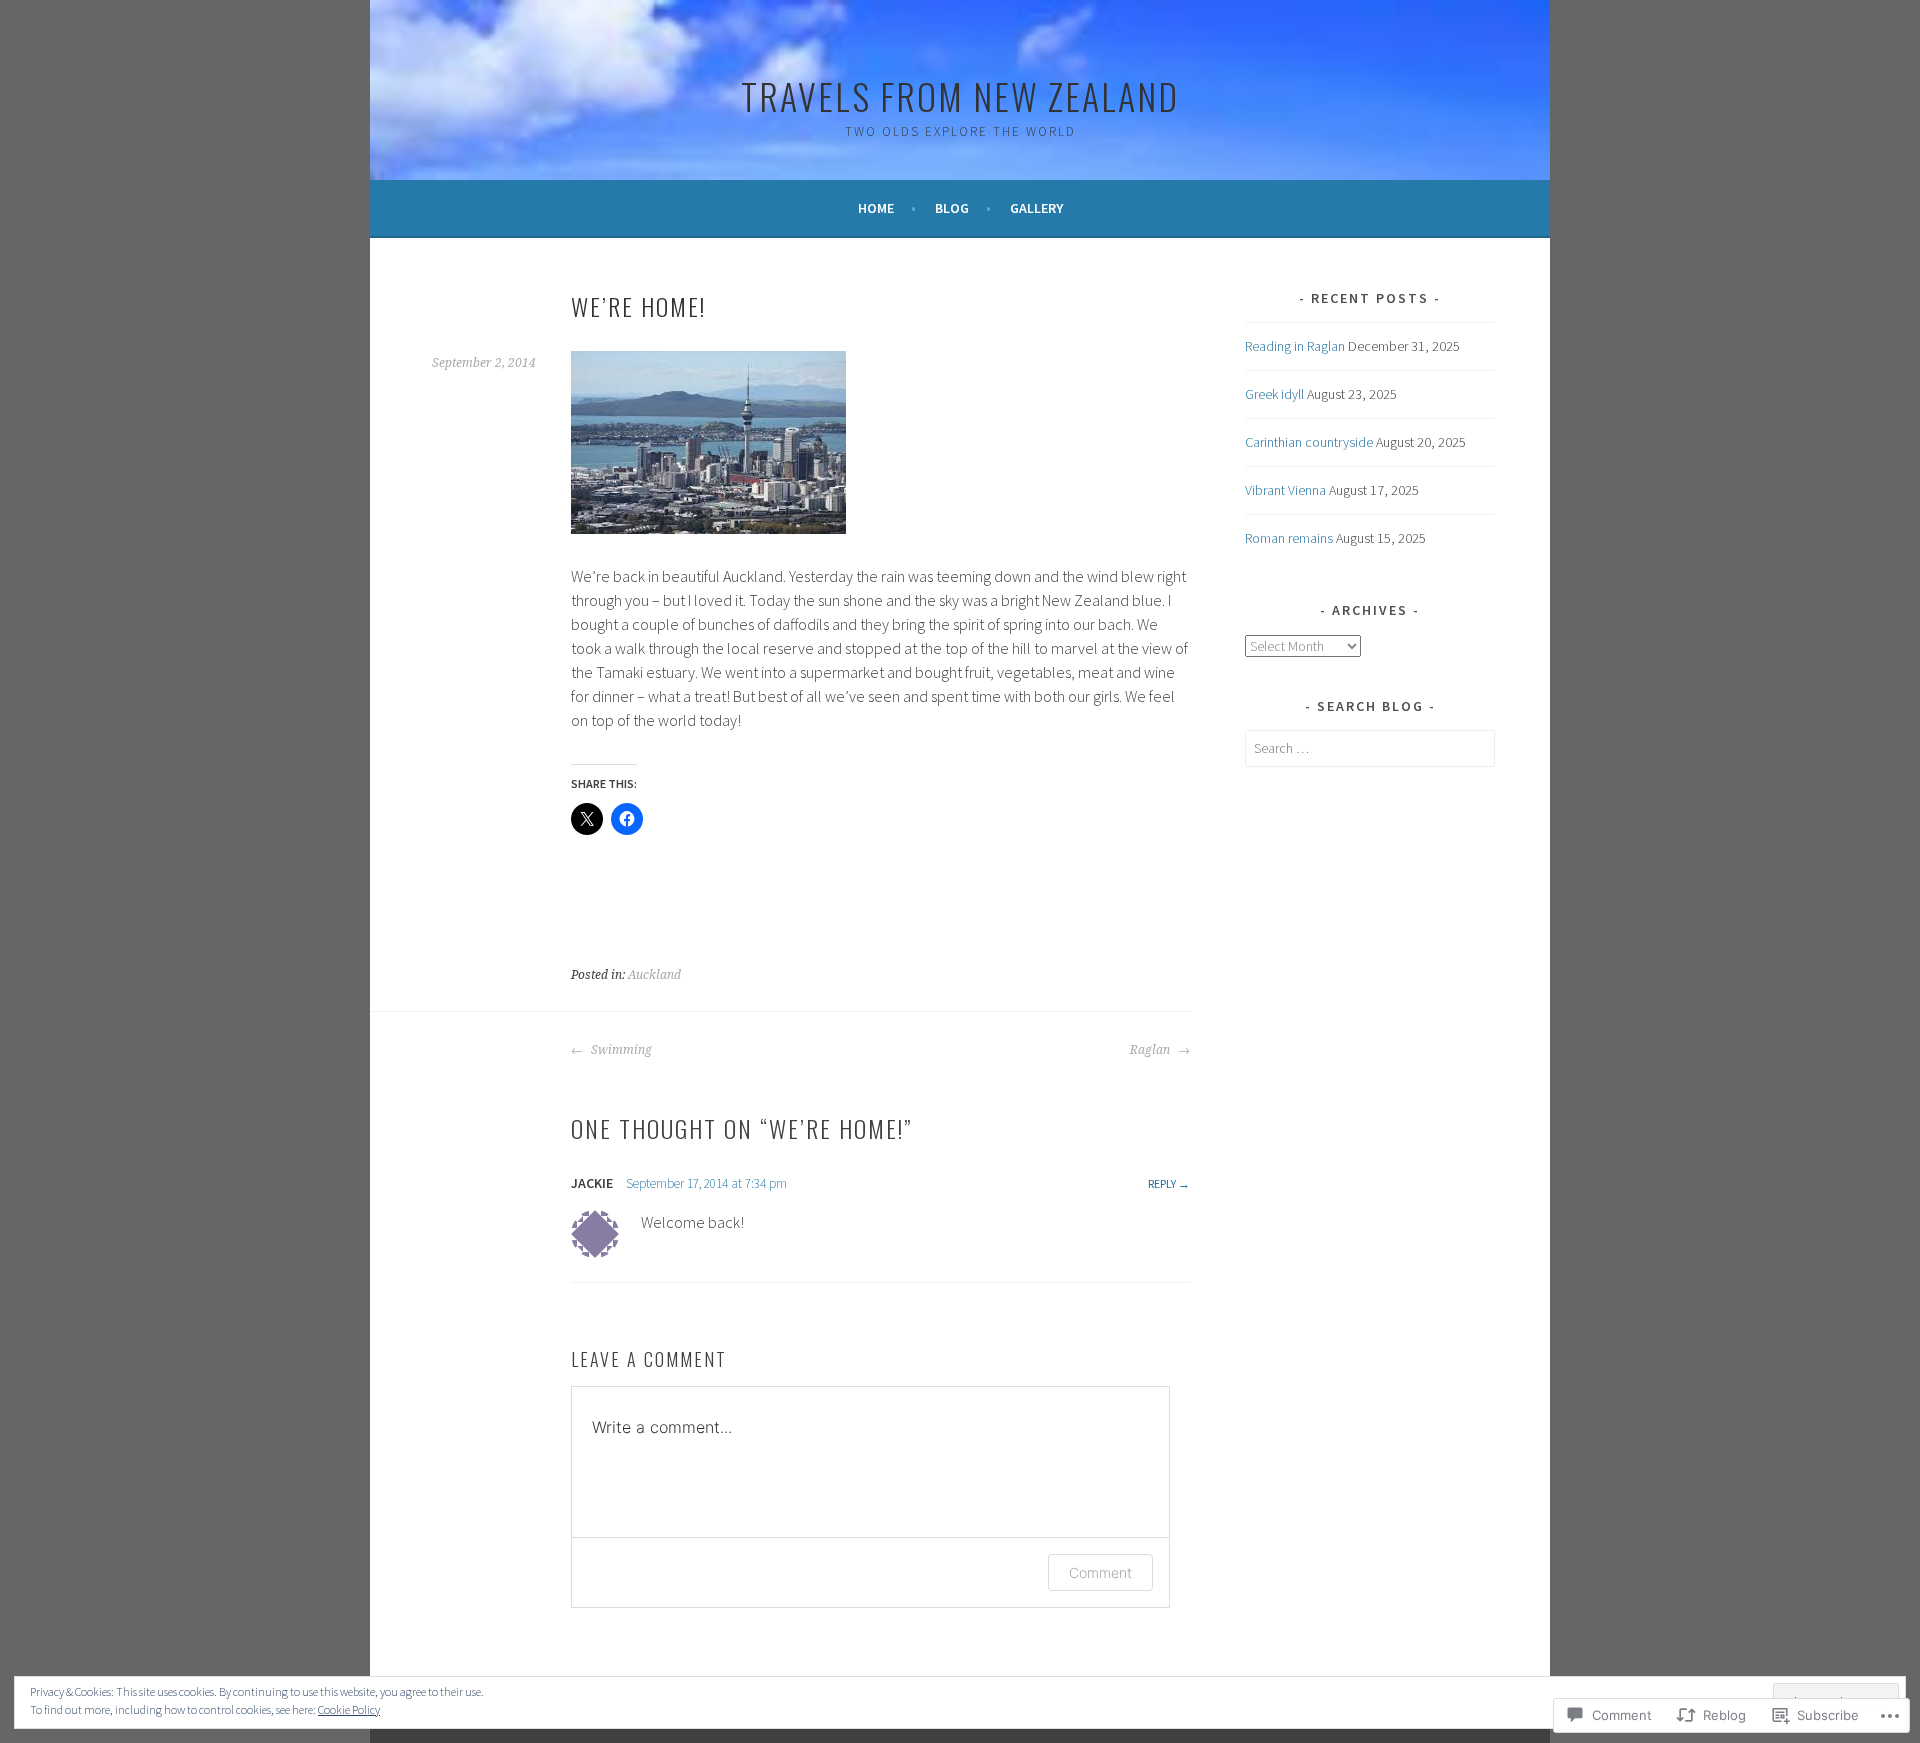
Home (876, 208)
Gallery (1036, 208)
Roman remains (1289, 538)
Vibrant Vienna (1285, 490)
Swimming (620, 1050)
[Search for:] (1370, 748)
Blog (952, 208)
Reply (1162, 1183)
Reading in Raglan (1295, 346)
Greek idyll (1274, 394)
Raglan (1151, 1050)
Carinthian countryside (1309, 442)
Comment (1100, 1572)
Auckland (654, 975)
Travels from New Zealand (960, 95)
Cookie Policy (349, 1709)
